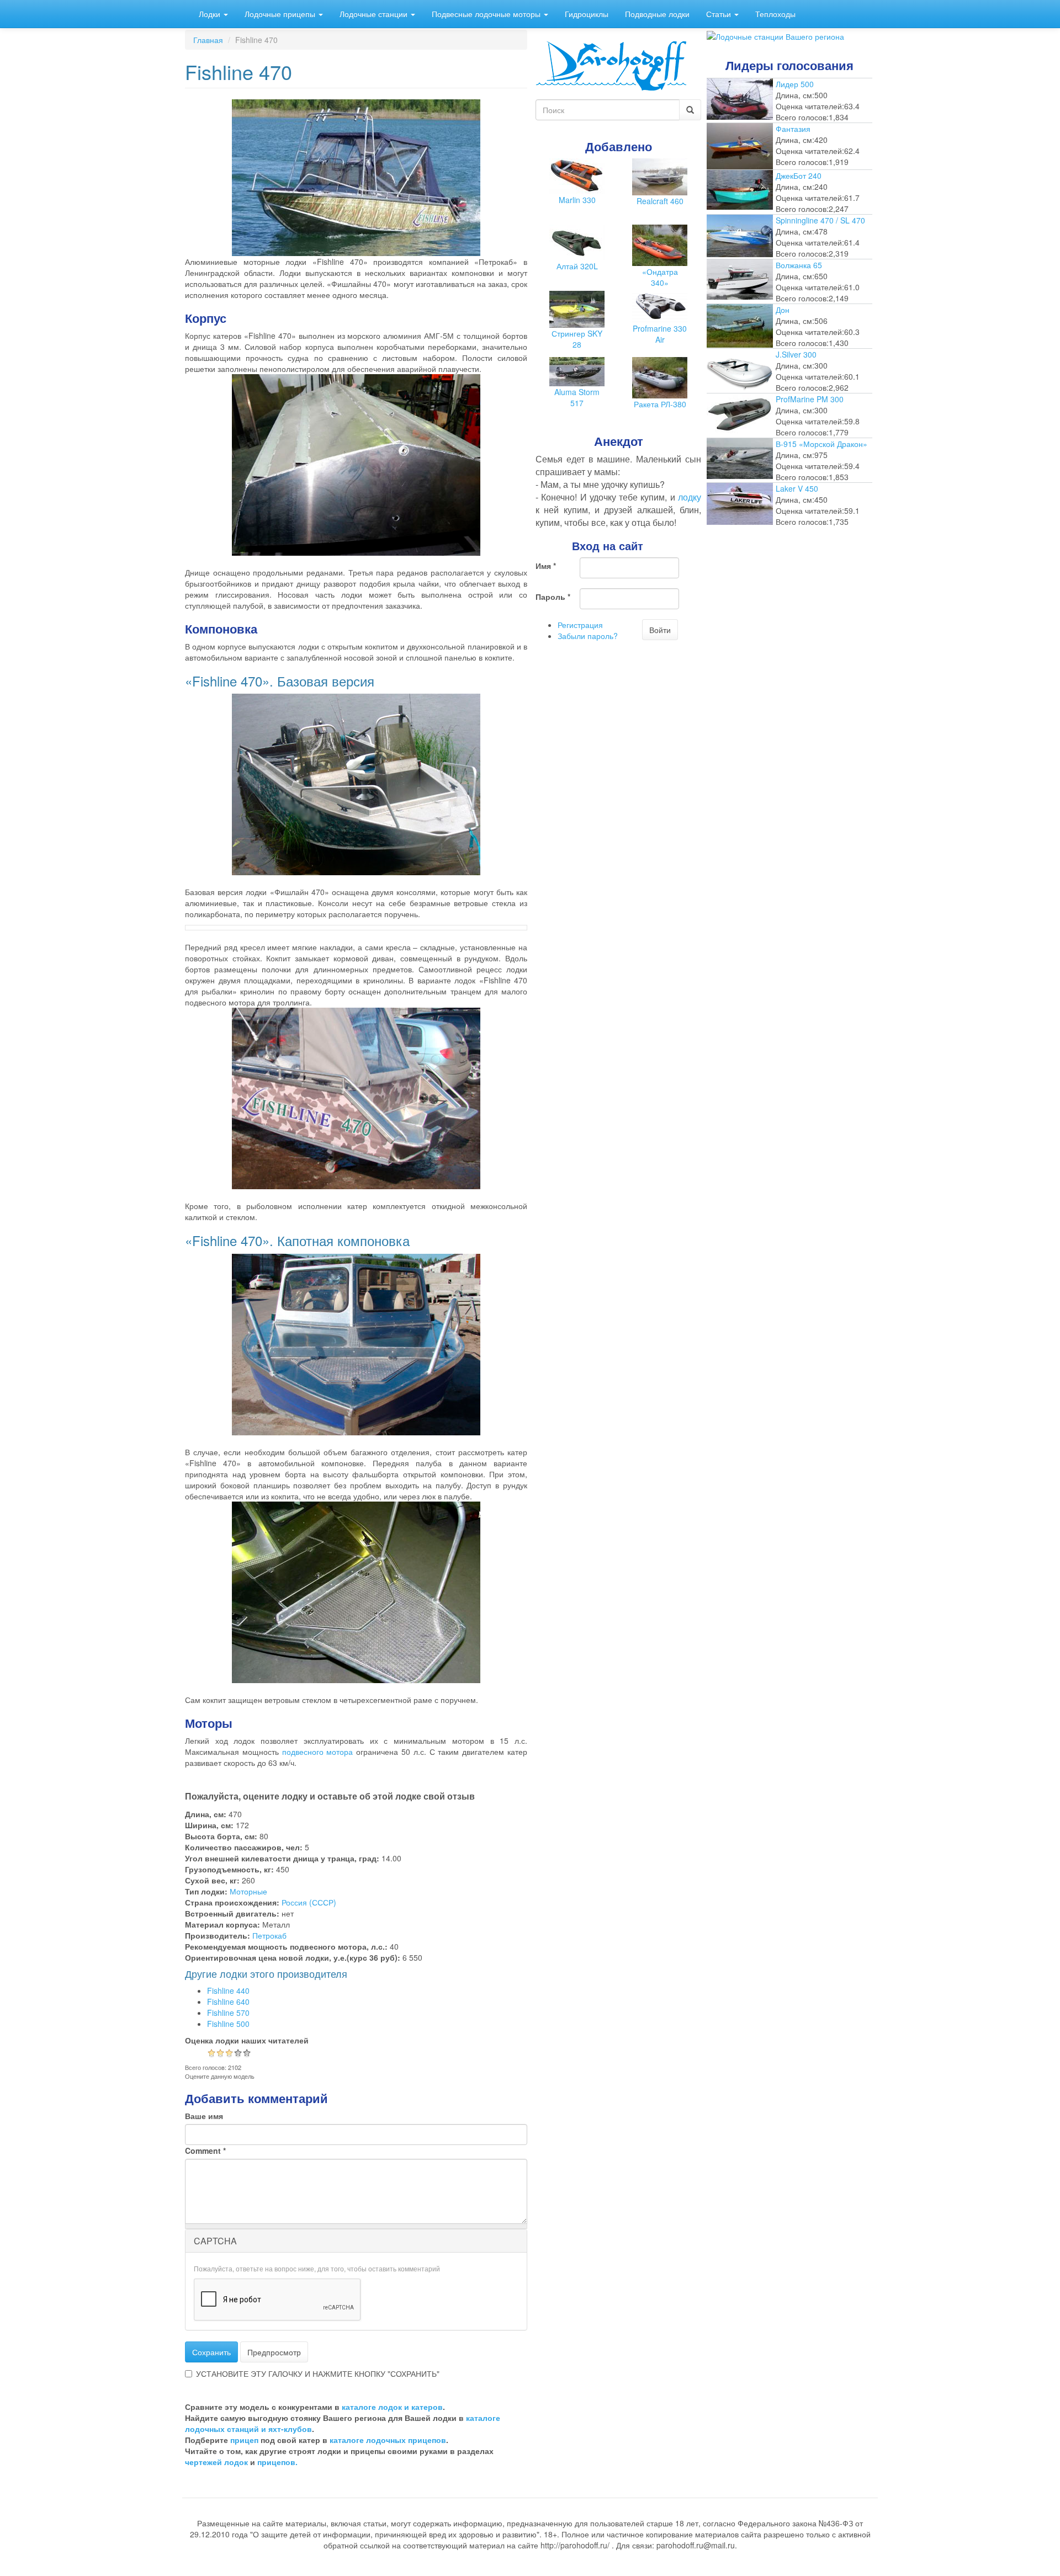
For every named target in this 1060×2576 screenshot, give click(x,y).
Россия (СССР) (309, 1902)
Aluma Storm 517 (577, 397)
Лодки (211, 14)
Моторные (248, 1891)
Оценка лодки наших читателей (247, 2040)
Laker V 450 (797, 488)
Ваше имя (204, 2116)
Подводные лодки (657, 14)
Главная (208, 40)
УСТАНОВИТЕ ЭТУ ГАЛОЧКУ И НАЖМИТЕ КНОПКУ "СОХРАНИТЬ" (318, 2373)
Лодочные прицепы (281, 14)
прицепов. (277, 2462)
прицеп (244, 2440)
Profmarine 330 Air (660, 334)
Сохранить (211, 2352)
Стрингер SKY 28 (577, 339)
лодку (690, 497)
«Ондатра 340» (660, 277)
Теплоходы (775, 14)
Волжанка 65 (799, 265)
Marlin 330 (577, 200)
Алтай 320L (577, 266)
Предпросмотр (274, 2352)
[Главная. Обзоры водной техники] (611, 65)
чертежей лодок (216, 2462)
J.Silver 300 (796, 354)
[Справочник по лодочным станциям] (775, 35)
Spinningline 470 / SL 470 (820, 220)
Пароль (553, 597)
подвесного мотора (318, 1752)
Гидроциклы (587, 14)
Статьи (720, 14)
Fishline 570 (228, 2013)
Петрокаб (269, 1935)
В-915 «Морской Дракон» (821, 444)
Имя (546, 566)
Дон (783, 310)
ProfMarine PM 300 (810, 399)
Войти (660, 630)
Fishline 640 (228, 2002)
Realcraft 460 (660, 201)
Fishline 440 (228, 1990)
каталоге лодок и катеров (392, 2407)
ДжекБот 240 (799, 175)
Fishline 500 (228, 2024)
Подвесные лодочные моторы (487, 14)
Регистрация (580, 625)
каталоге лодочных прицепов (388, 2440)
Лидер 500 (795, 84)
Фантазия (793, 129)
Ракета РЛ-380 (660, 404)
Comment (205, 2151)
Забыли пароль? (588, 636)
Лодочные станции (375, 14)
